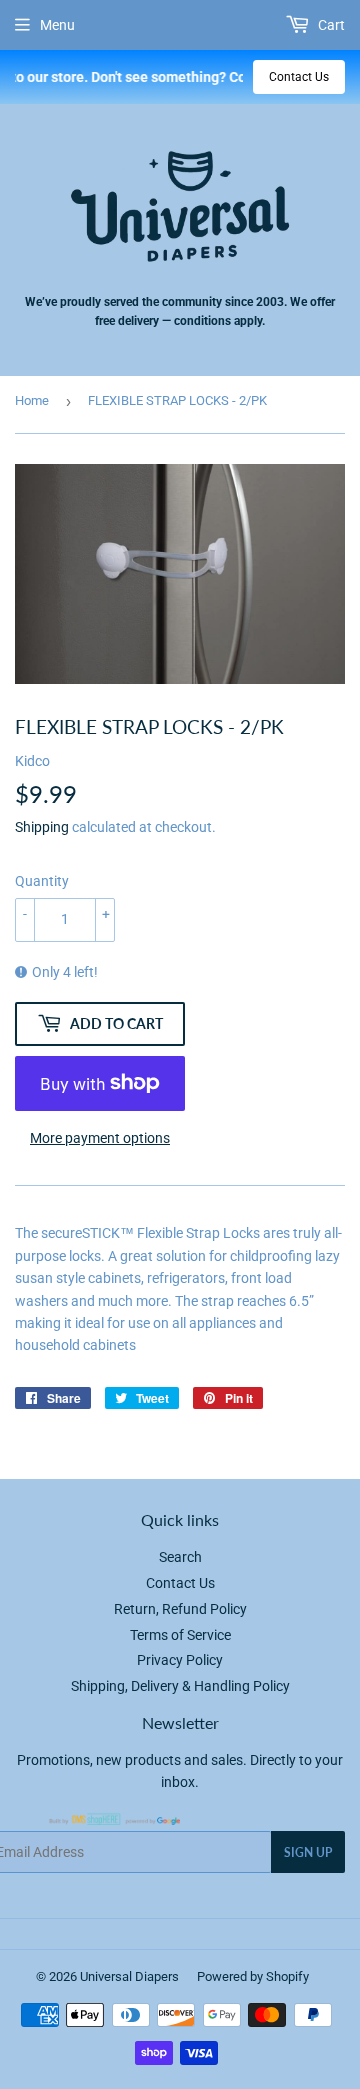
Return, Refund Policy (180, 1609)
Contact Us (299, 77)
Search (180, 1557)
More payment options (100, 1138)
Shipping (42, 827)
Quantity (42, 881)
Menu (57, 25)
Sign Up (308, 1852)
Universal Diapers (129, 1976)
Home (32, 400)
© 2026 (58, 1976)
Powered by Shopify (253, 1976)
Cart (330, 25)
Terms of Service (180, 1635)
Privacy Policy (180, 1660)
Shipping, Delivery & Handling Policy (180, 1686)
